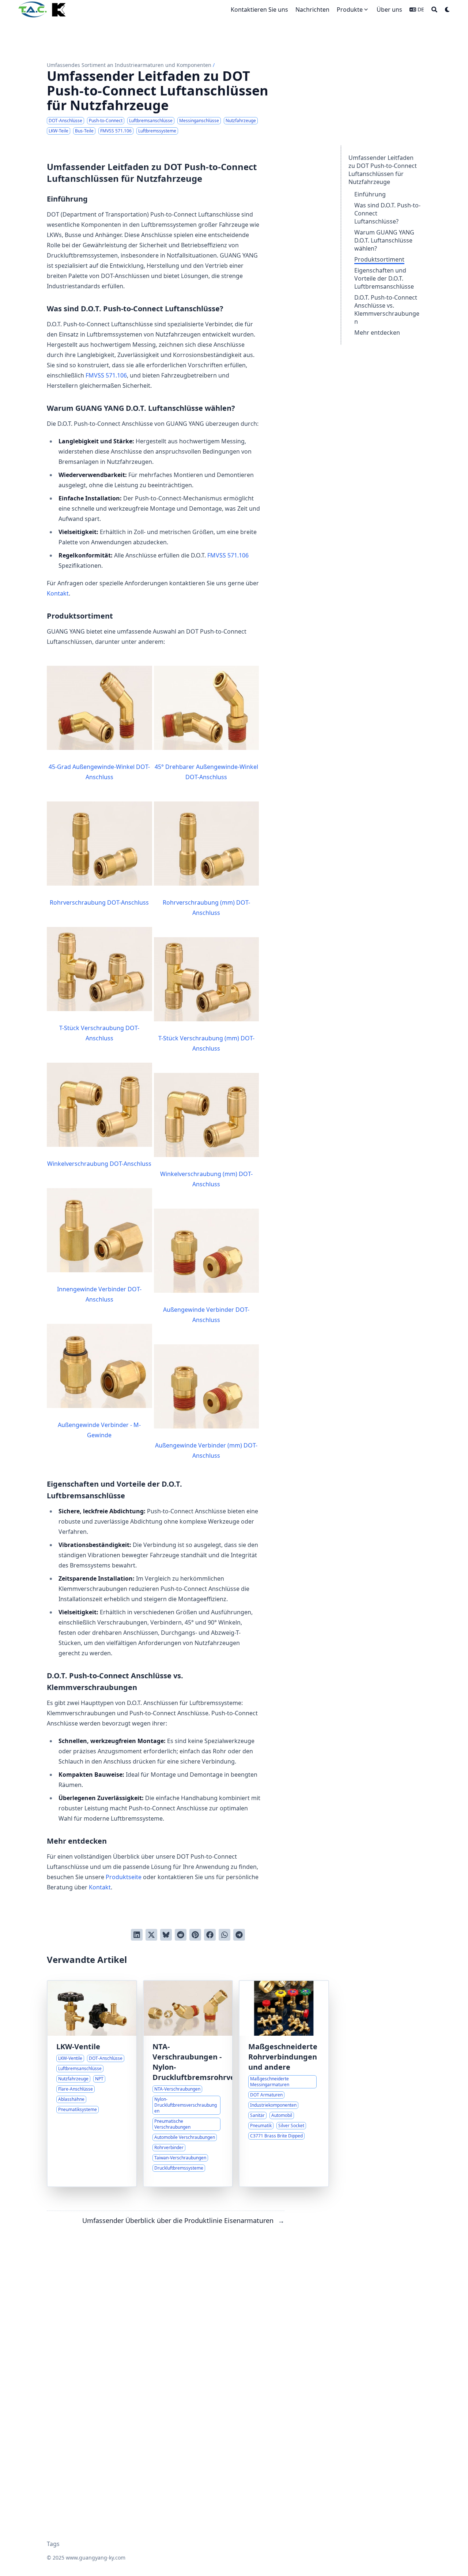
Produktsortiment (379, 259)
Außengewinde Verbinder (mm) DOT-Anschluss (206, 1450)
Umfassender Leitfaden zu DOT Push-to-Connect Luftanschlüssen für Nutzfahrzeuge (383, 170)
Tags (53, 2544)
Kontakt (58, 593)
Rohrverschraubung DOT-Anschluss (99, 902)
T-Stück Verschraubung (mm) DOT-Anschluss (206, 1043)
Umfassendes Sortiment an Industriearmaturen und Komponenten (129, 65)
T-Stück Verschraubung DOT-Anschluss (99, 1033)
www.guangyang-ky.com (96, 2558)
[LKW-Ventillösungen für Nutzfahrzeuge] (92, 2084)
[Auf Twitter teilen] (151, 1935)
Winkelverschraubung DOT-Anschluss (99, 1164)
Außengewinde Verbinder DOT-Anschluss (206, 1315)
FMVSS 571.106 (106, 375)
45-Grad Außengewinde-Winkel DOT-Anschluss (99, 772)
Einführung (370, 194)
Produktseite (124, 1877)
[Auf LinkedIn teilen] (137, 1935)
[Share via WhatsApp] (224, 1935)
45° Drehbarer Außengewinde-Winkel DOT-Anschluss (206, 772)
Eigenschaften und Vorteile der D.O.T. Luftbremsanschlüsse (384, 278)
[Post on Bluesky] (166, 1935)
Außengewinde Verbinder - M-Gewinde (99, 1430)
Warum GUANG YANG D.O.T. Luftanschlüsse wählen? (384, 240)
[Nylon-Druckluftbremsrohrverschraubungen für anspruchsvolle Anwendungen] (188, 2084)
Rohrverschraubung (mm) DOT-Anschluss (206, 908)
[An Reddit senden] (181, 1935)
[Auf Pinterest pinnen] (195, 1935)
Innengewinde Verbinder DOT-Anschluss (99, 1294)
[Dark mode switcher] (448, 10)
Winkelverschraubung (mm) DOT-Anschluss (206, 1179)
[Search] (434, 10)
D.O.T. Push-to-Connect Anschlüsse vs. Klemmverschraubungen (387, 309)
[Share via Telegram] (239, 1935)
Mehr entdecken (377, 333)
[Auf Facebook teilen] (210, 1935)
